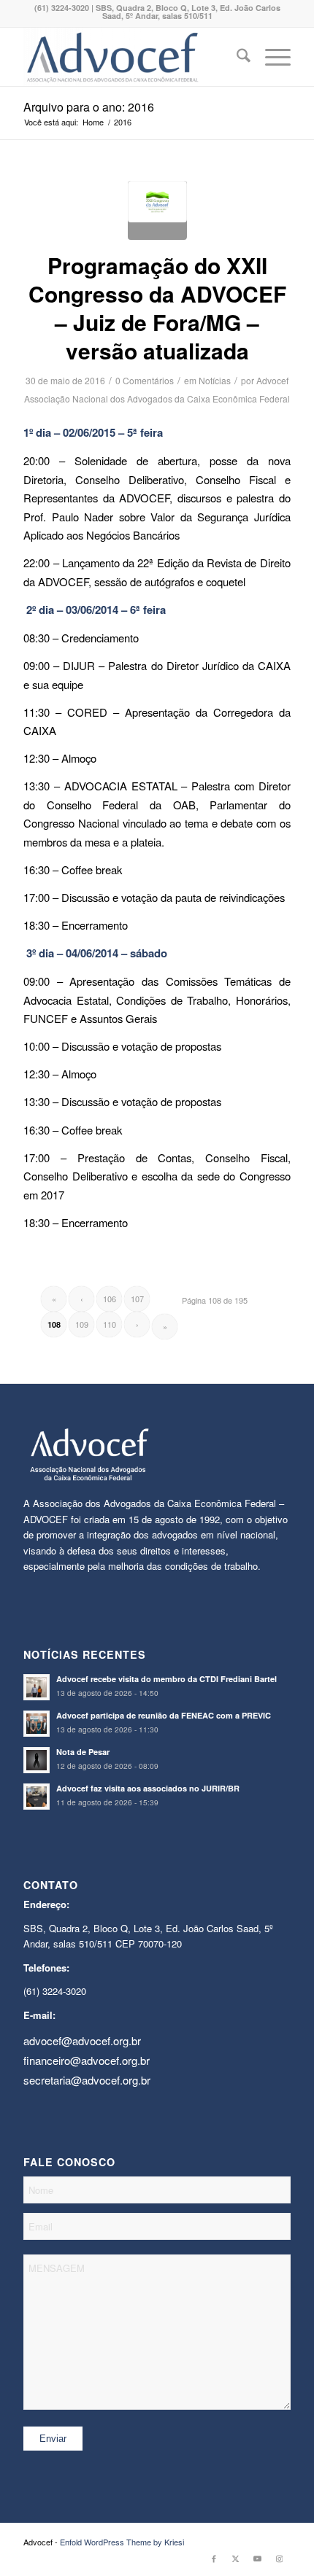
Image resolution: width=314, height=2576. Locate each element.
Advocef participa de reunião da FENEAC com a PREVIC (164, 1715)
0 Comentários (145, 380)
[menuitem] (236, 57)
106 (110, 1299)
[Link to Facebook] (214, 2558)
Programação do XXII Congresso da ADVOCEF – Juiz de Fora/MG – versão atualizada (157, 308)
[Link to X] (236, 2558)
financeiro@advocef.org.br (87, 2060)
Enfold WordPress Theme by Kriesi (122, 2542)
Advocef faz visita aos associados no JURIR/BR (148, 1788)
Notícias (215, 380)
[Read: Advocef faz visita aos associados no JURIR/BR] (37, 1797)
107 (137, 1299)
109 (82, 1324)
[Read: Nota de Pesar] (37, 1760)
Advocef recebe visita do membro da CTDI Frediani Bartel (166, 1679)
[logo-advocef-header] (130, 57)
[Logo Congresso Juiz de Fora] (157, 210)
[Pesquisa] (236, 57)
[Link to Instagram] (280, 2558)
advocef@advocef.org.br (82, 2040)
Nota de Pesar (83, 1752)
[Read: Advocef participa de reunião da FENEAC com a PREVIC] (37, 1724)
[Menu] (271, 57)
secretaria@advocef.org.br (87, 2080)
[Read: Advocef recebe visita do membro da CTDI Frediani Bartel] (37, 1687)
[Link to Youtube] (258, 2558)
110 (110, 1324)
